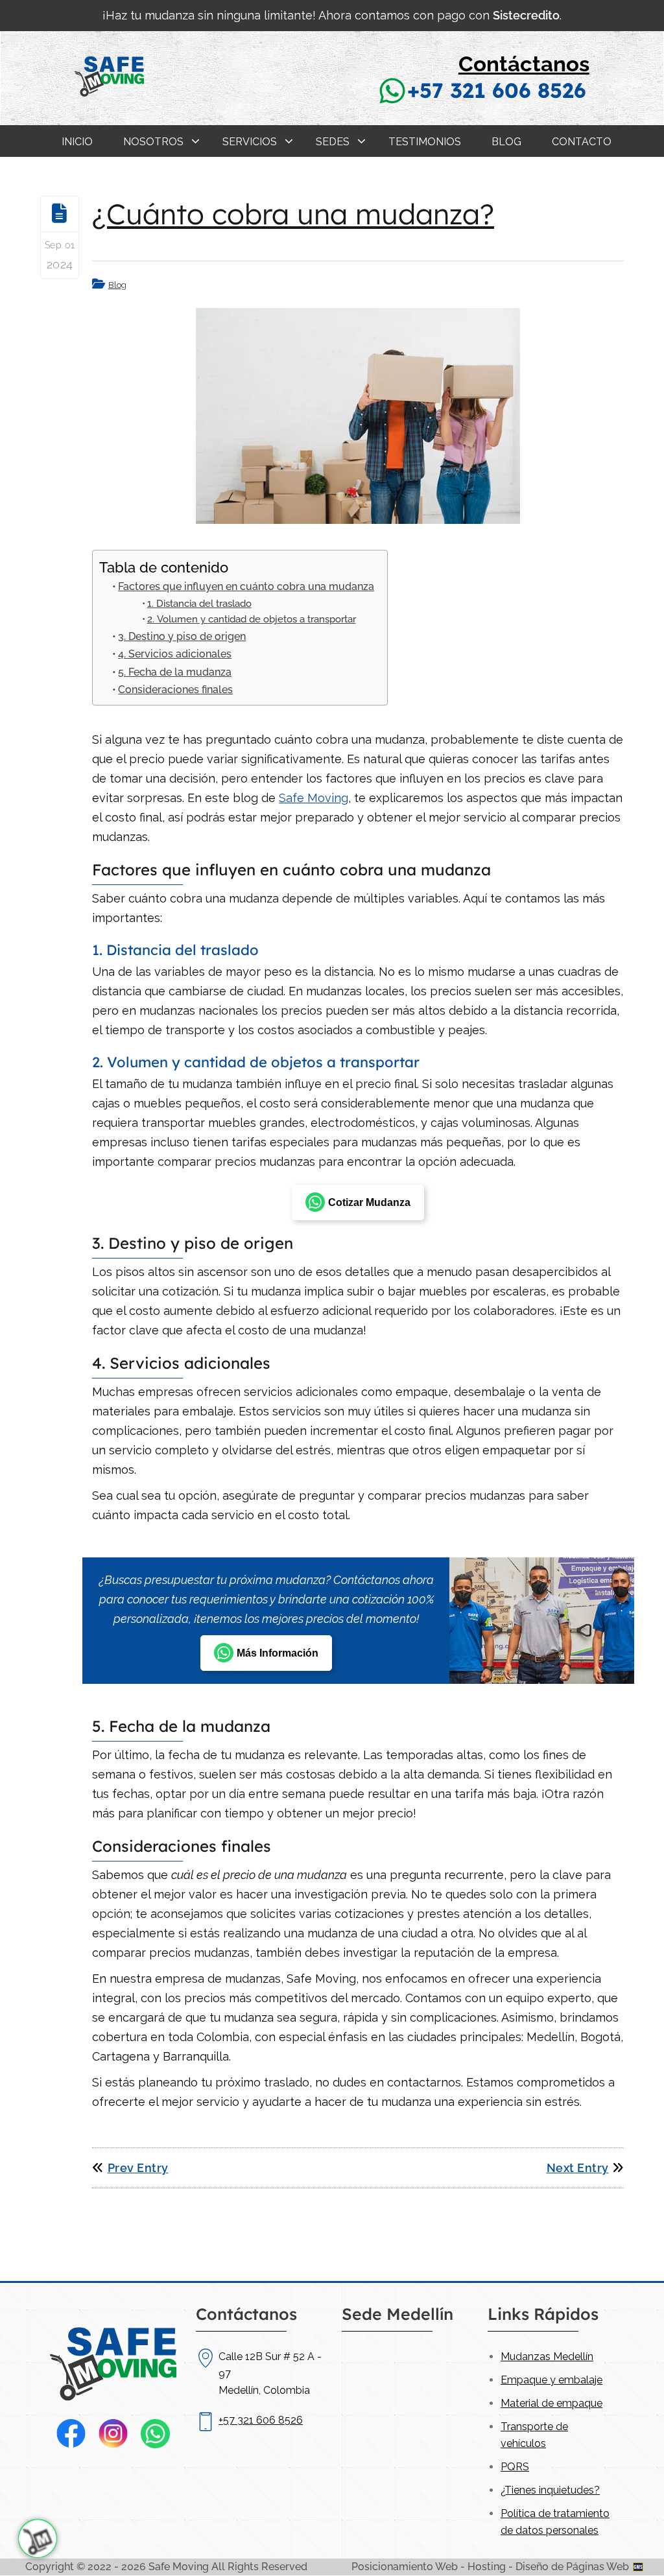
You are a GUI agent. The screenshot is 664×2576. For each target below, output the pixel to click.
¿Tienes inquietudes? (550, 2490)
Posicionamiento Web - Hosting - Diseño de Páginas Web (492, 2567)
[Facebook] (71, 2434)
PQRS (515, 2467)
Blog (117, 285)
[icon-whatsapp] (38, 2538)
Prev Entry (138, 2168)
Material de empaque (551, 2403)
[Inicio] (109, 111)
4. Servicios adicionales (175, 654)
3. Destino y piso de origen (182, 636)
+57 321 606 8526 (497, 90)
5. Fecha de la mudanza (175, 672)
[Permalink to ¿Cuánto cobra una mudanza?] (358, 416)
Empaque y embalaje (551, 2380)
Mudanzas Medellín (547, 2357)
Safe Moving (314, 798)
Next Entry (578, 2168)
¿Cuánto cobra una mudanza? (293, 214)
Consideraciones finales (175, 690)
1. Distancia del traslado (199, 603)
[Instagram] (113, 2434)
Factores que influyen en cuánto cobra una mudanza (246, 586)
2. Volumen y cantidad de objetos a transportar (252, 619)
